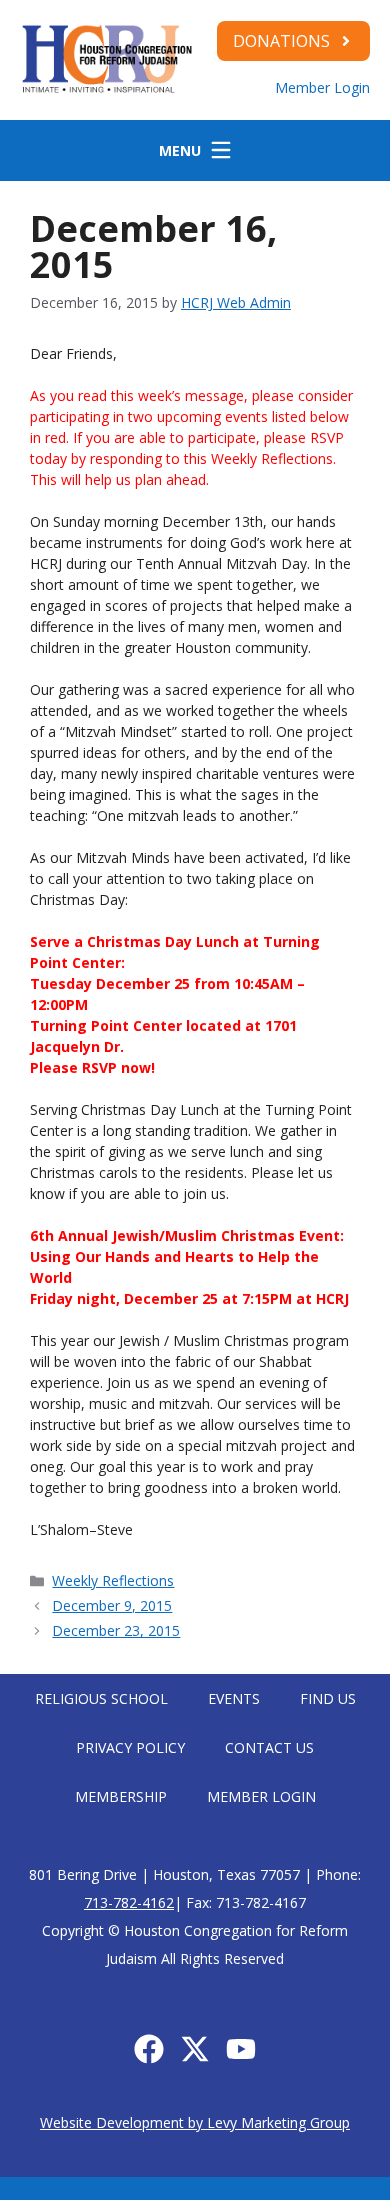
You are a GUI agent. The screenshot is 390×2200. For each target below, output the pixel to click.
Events (234, 1698)
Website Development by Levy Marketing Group (195, 2122)
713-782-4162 (129, 1902)
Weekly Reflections (113, 1580)
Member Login (322, 87)
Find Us (328, 1698)
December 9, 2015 (112, 1605)
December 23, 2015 (116, 1630)
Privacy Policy (130, 1747)
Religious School (101, 1698)
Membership (121, 1796)
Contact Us (269, 1747)
